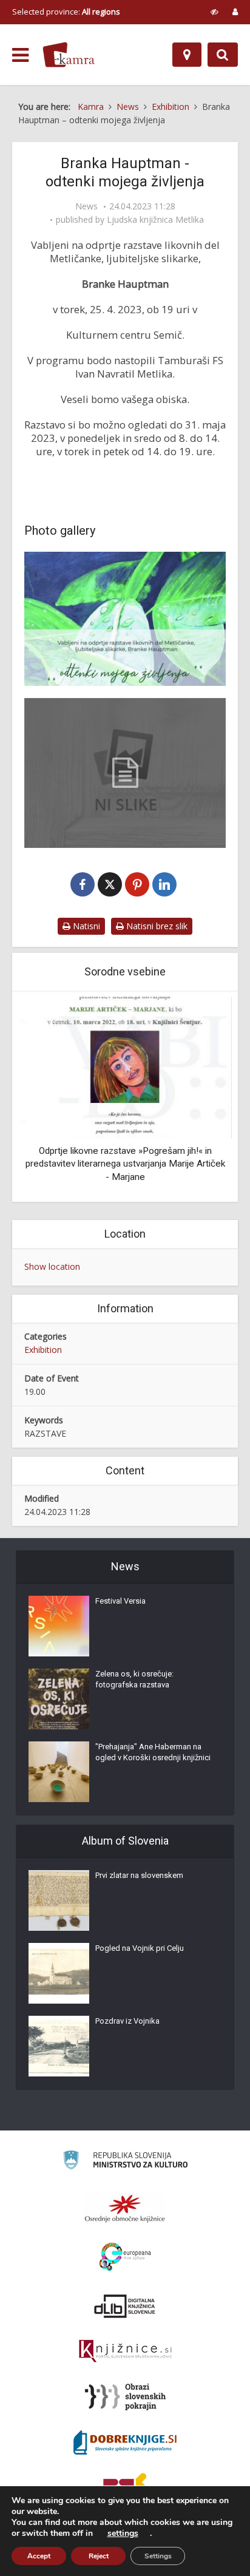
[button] (201, 1098)
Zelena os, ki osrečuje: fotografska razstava (134, 1679)
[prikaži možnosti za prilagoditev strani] (215, 12)
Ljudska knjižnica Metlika (155, 220)
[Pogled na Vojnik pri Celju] (59, 1973)
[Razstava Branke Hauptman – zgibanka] (125, 773)
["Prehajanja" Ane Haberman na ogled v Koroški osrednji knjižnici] (59, 1772)
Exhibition (43, 1350)
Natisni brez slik (156, 926)
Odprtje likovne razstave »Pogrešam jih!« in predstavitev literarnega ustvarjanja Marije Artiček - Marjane (125, 1164)
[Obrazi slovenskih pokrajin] (125, 2397)
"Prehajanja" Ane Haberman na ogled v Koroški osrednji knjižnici (153, 1752)
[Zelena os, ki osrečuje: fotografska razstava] (59, 1699)
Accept (39, 2556)
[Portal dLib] (125, 2306)
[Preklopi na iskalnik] (223, 55)
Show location (52, 1266)
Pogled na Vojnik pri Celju (140, 1948)
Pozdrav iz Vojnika (127, 2021)
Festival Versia (120, 1601)
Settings (158, 2556)
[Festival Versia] (59, 1626)
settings (123, 2534)
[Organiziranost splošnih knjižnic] (125, 2208)
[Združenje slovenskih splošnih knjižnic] (125, 2351)
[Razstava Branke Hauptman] (125, 619)
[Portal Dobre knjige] (125, 2442)
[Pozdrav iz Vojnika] (59, 2046)
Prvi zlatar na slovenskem (139, 1875)
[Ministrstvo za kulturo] (125, 2162)
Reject (99, 2556)
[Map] (187, 55)
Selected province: (66, 12)
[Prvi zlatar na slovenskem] (59, 1900)
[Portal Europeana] (125, 2257)
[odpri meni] (20, 55)
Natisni (85, 926)
